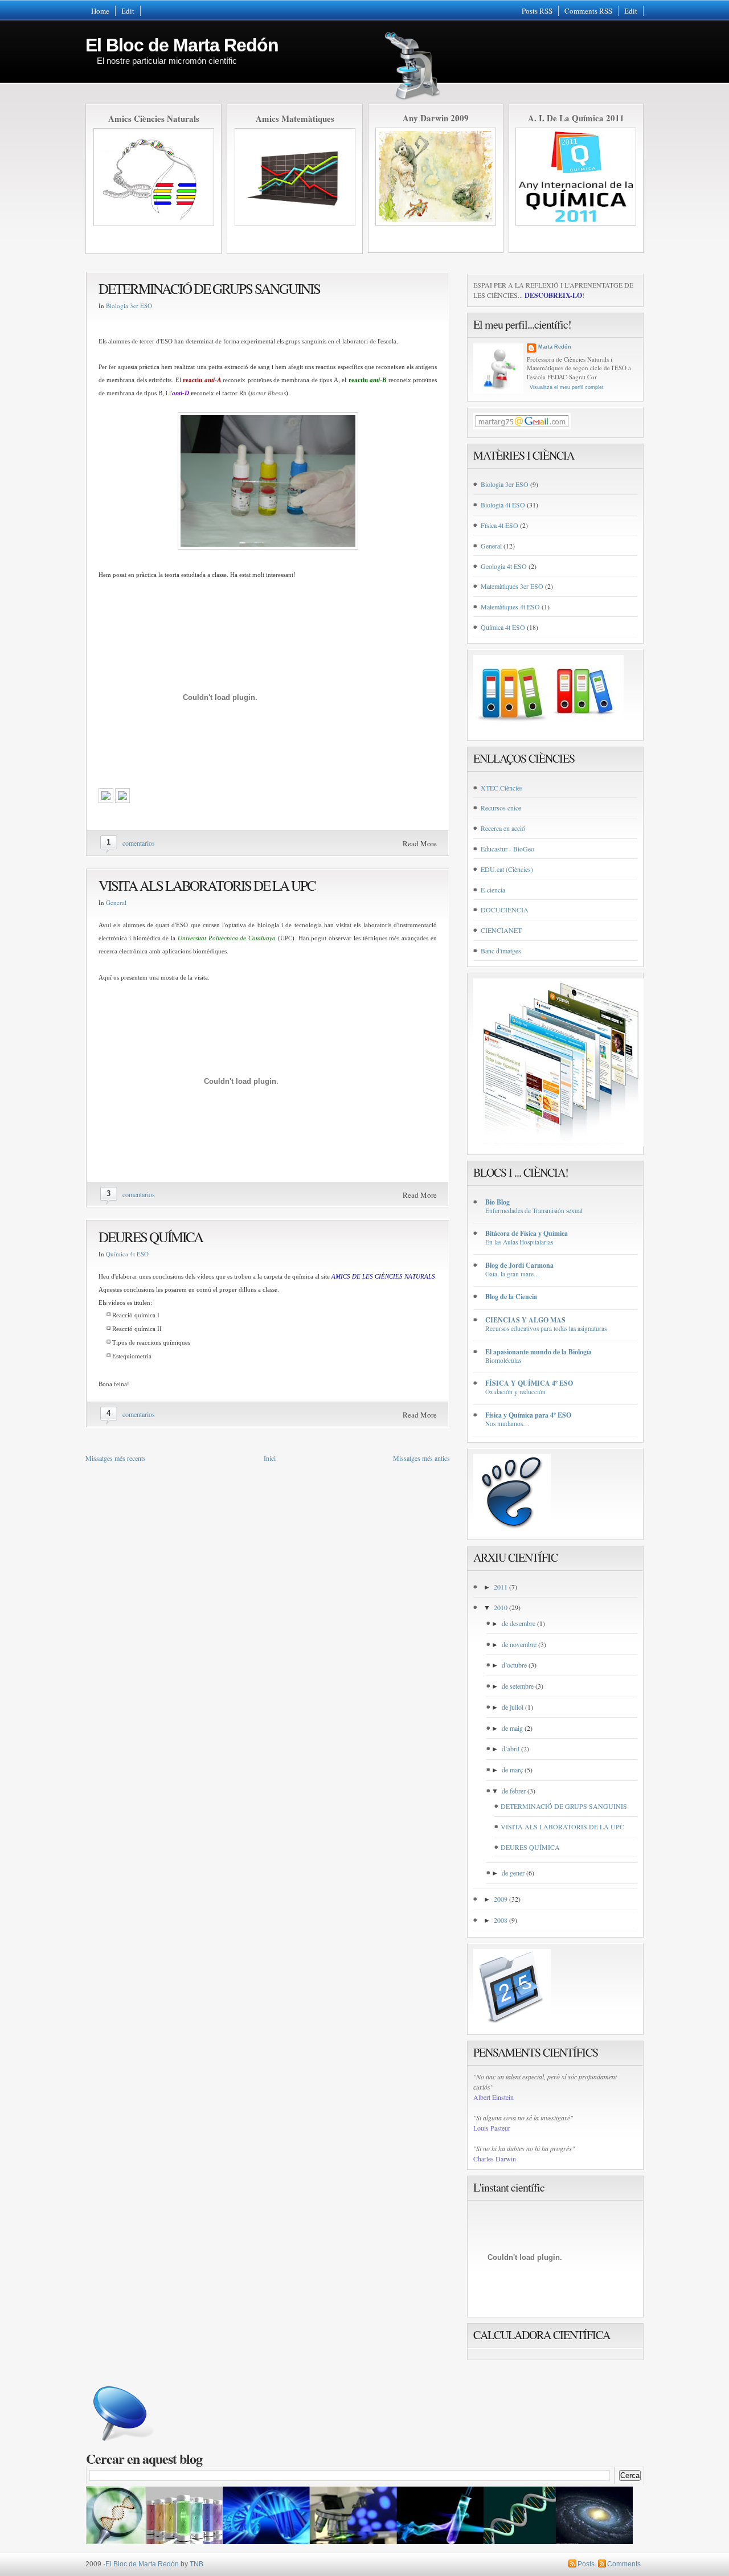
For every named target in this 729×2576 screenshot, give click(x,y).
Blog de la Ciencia (511, 1297)
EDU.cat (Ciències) (507, 869)
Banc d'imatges (501, 951)
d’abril (511, 1748)
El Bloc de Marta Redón (182, 45)
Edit (128, 11)
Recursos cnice (501, 808)
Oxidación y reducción (515, 1392)
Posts (586, 2564)
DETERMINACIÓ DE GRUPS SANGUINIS (209, 288)
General (116, 902)
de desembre (519, 1623)
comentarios (139, 843)
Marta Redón (555, 347)
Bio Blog (497, 1202)
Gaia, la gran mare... (512, 1274)
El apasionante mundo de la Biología (538, 1352)
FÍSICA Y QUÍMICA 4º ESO (529, 1383)
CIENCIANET (501, 930)
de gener (513, 1873)
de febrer (514, 1791)
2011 (501, 1587)
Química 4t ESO (127, 1254)
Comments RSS (588, 11)
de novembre (519, 1644)
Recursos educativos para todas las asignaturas (546, 1328)
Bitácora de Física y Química (527, 1233)
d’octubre (514, 1665)
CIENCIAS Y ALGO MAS (525, 1320)
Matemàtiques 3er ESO (512, 586)
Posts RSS (537, 11)
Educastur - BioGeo (507, 849)
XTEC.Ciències (502, 788)
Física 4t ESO (499, 525)
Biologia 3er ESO (129, 306)
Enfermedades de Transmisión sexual (534, 1211)
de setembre (518, 1686)
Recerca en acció (503, 828)
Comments (624, 2564)
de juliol (513, 1707)
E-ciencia (493, 890)
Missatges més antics (421, 1458)
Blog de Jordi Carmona (519, 1265)
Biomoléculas (503, 1360)
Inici (270, 1458)
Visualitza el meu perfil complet (567, 387)
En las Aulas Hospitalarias (519, 1242)
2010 (501, 1607)
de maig (512, 1728)
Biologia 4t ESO (503, 505)
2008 (501, 1920)
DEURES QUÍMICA (151, 1237)
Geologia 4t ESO (504, 566)
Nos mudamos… (507, 1424)
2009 (501, 1899)
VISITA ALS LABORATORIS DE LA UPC (207, 885)
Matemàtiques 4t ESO (510, 607)
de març (512, 1770)
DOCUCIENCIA (505, 910)
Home (100, 11)
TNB (196, 2564)
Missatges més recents (116, 1458)
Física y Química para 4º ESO (528, 1415)
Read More (420, 843)
